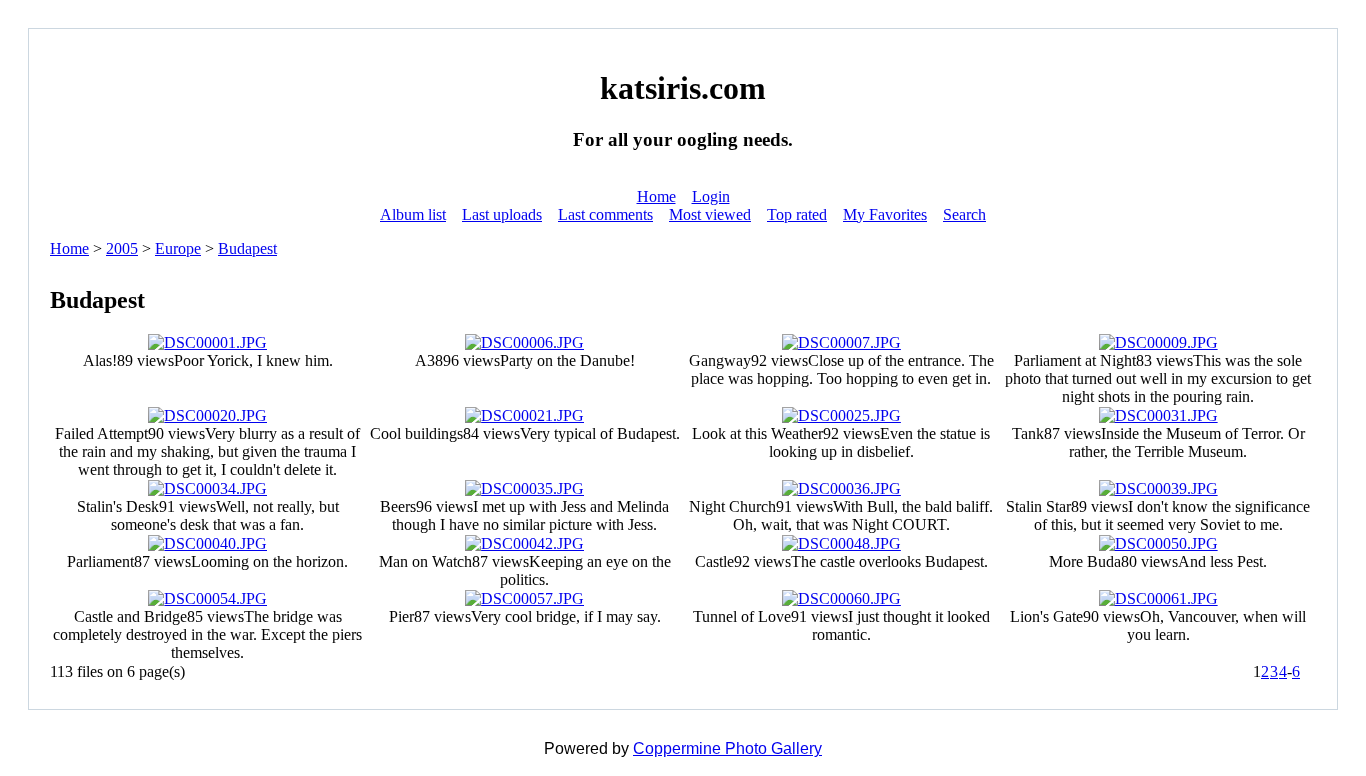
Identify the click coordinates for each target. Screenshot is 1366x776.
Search (964, 214)
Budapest (247, 248)
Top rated (797, 214)
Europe (178, 248)
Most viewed (710, 214)
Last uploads (502, 214)
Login (711, 196)
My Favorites (885, 214)
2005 (122, 248)
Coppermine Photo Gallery (727, 748)
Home (656, 196)
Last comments (605, 214)
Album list (413, 214)
